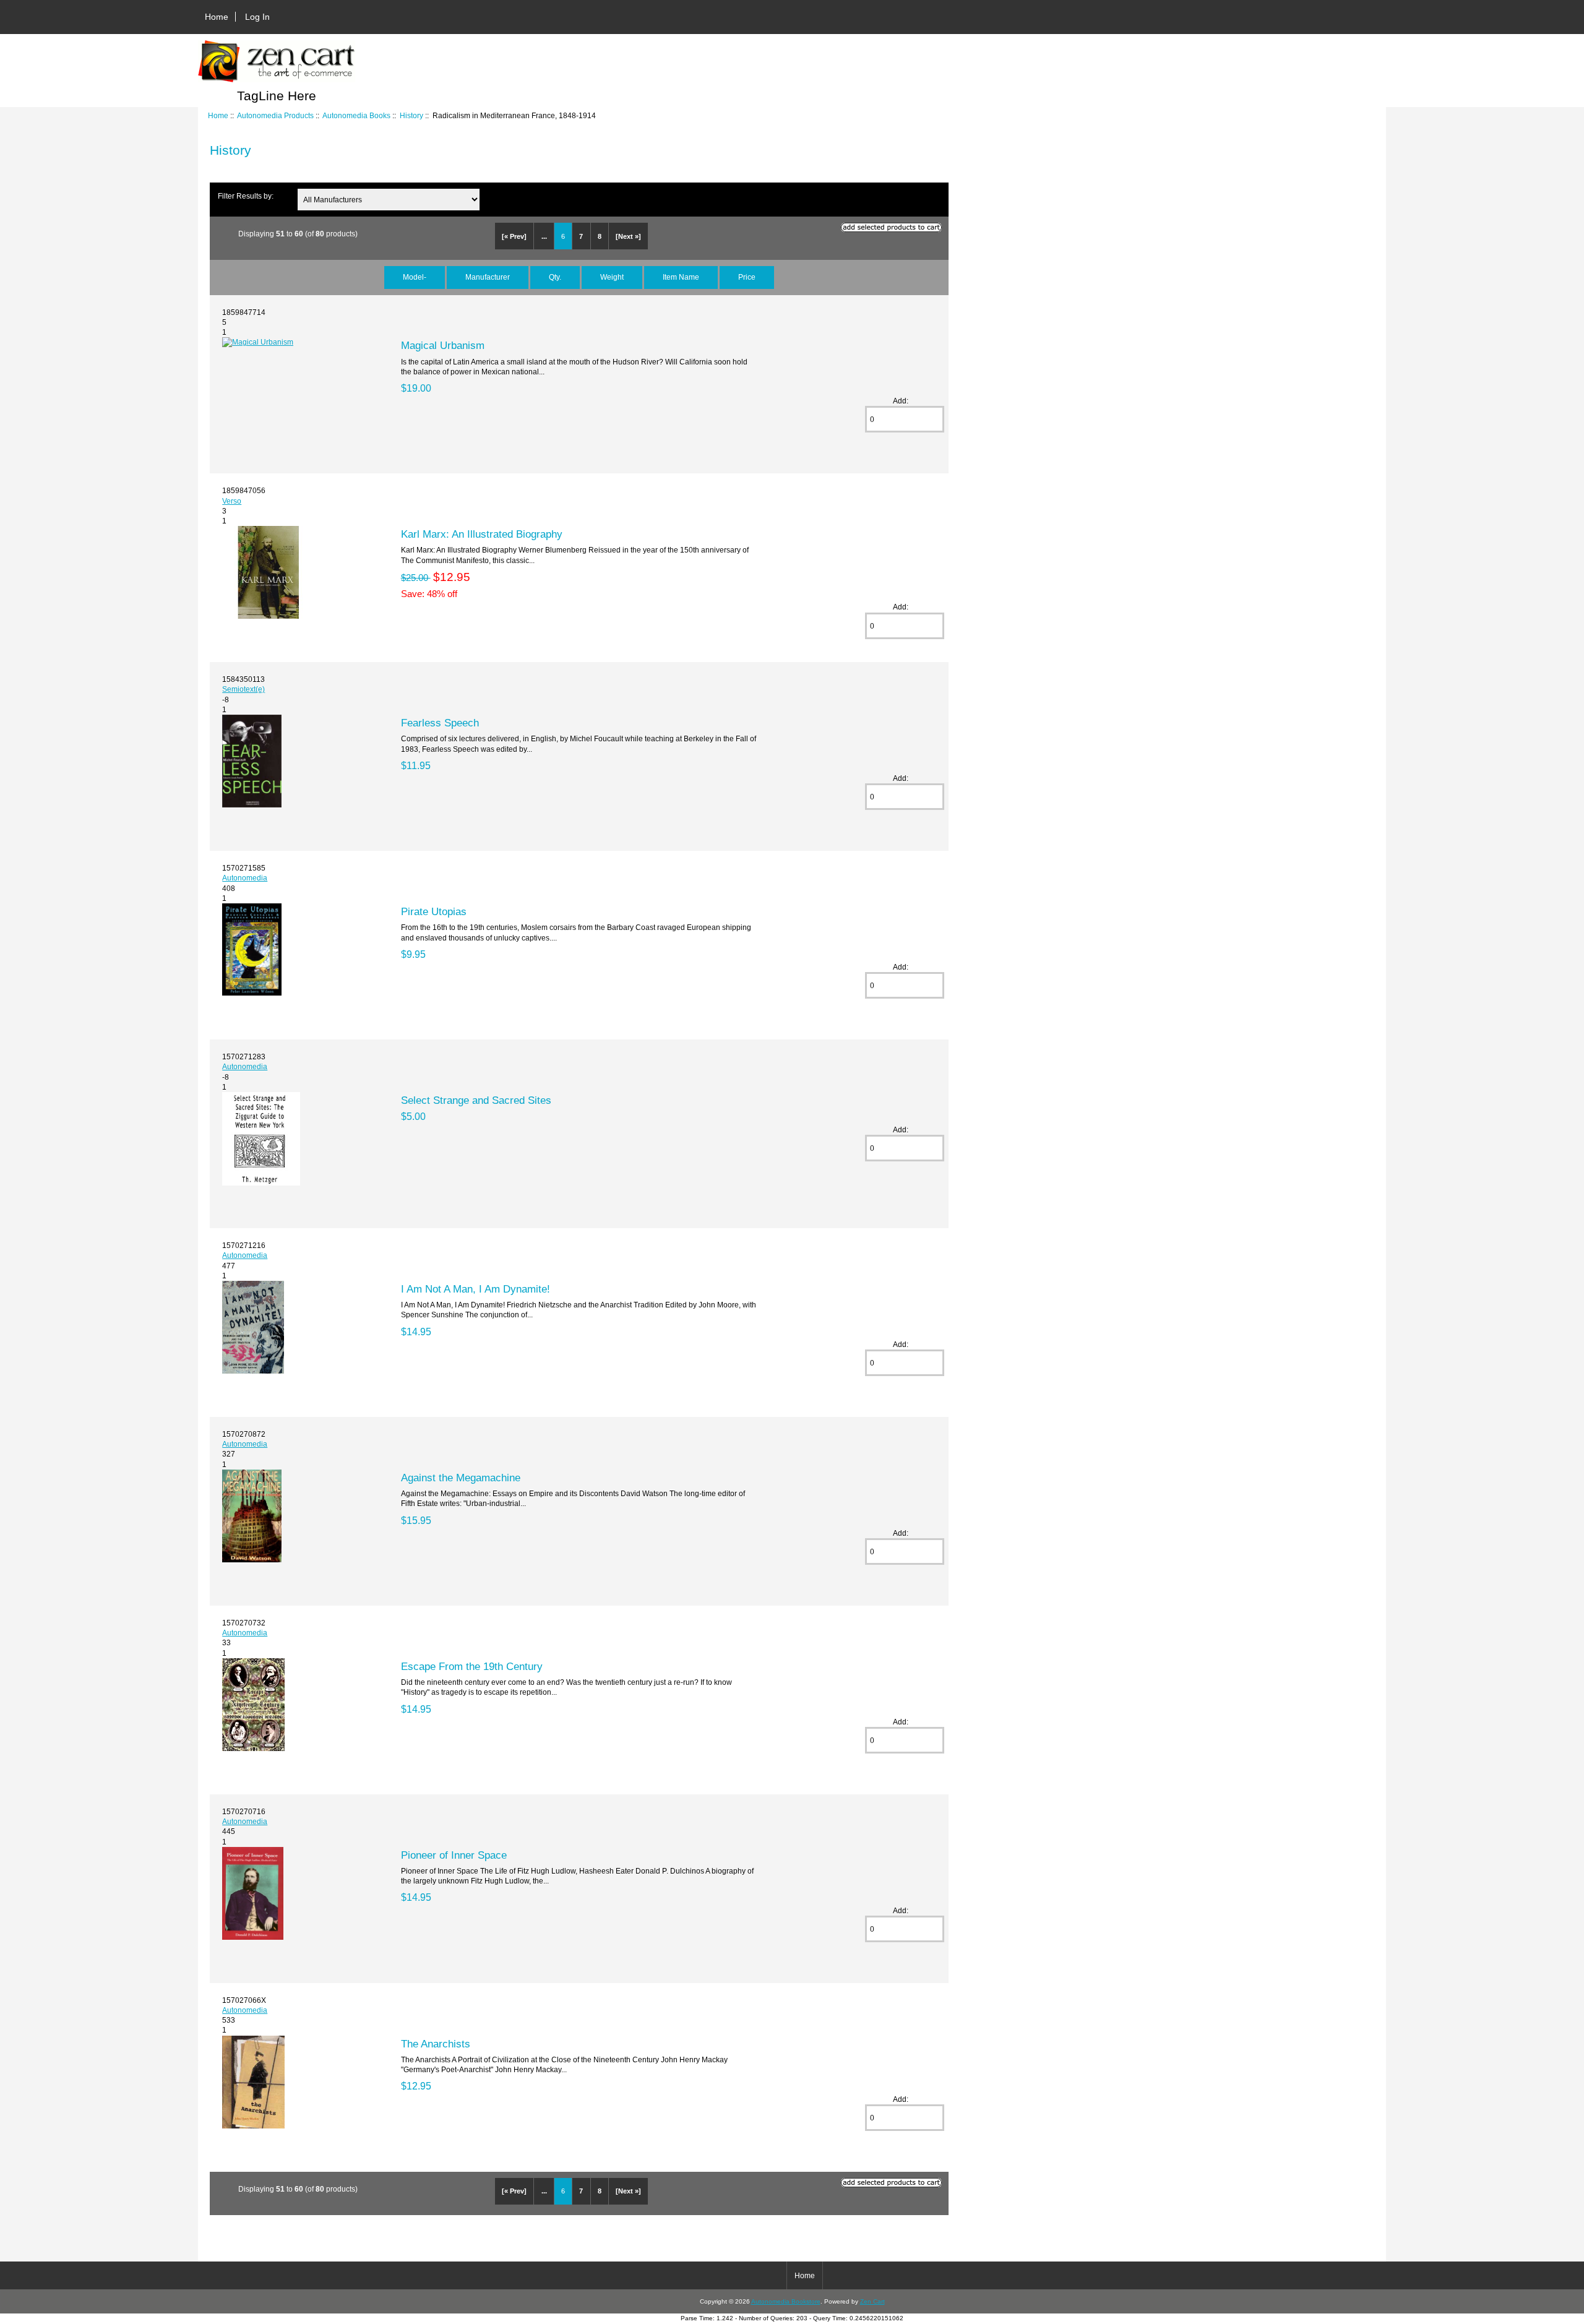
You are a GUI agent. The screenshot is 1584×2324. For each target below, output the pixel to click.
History (411, 115)
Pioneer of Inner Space (454, 1855)
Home (217, 17)
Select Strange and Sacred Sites (476, 1100)
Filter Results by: (246, 196)
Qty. (555, 277)
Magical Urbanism (443, 345)
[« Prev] (514, 236)
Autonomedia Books (356, 115)
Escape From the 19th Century (472, 1666)
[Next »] (628, 236)
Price (747, 277)
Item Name (681, 277)
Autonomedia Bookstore (786, 2301)
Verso (232, 501)
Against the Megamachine (461, 1478)
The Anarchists (436, 2044)
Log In (257, 17)
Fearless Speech (440, 723)
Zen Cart (872, 2301)
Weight (612, 277)
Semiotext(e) (243, 689)
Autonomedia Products (275, 115)
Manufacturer (488, 277)
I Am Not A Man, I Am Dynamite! (476, 1289)
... (544, 236)
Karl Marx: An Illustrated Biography (482, 534)
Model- (415, 277)
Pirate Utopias (434, 911)
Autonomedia (245, 878)
